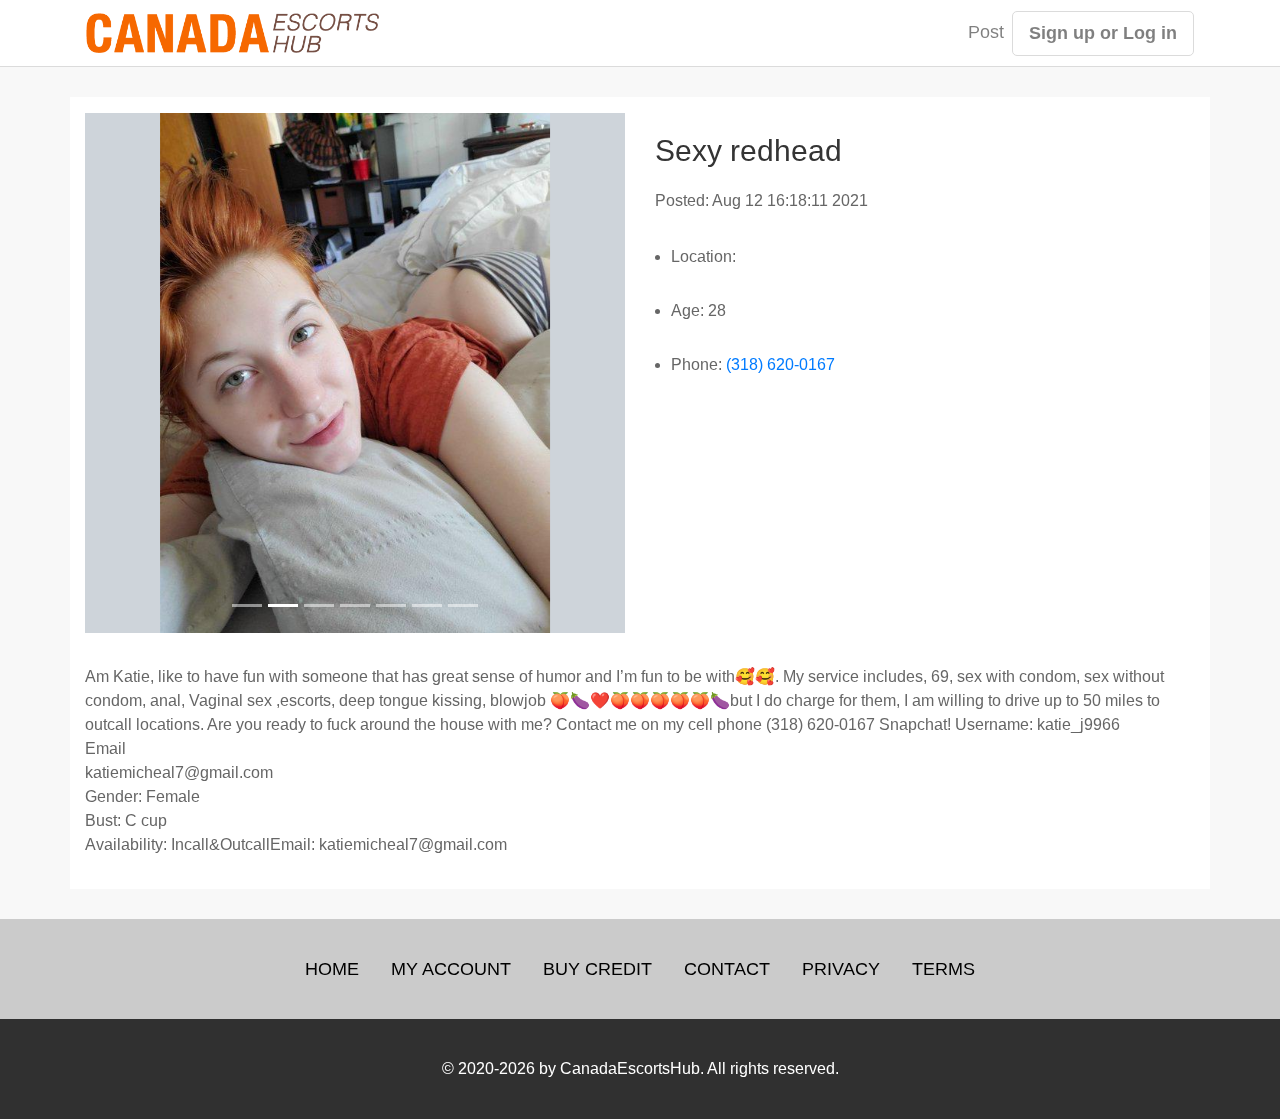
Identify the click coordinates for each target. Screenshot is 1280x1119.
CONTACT (727, 969)
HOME (332, 969)
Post (986, 32)
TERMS (943, 969)
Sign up (1062, 33)
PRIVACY (841, 969)
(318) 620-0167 (780, 364)
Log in (1150, 33)
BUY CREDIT (597, 969)
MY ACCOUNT (451, 969)
